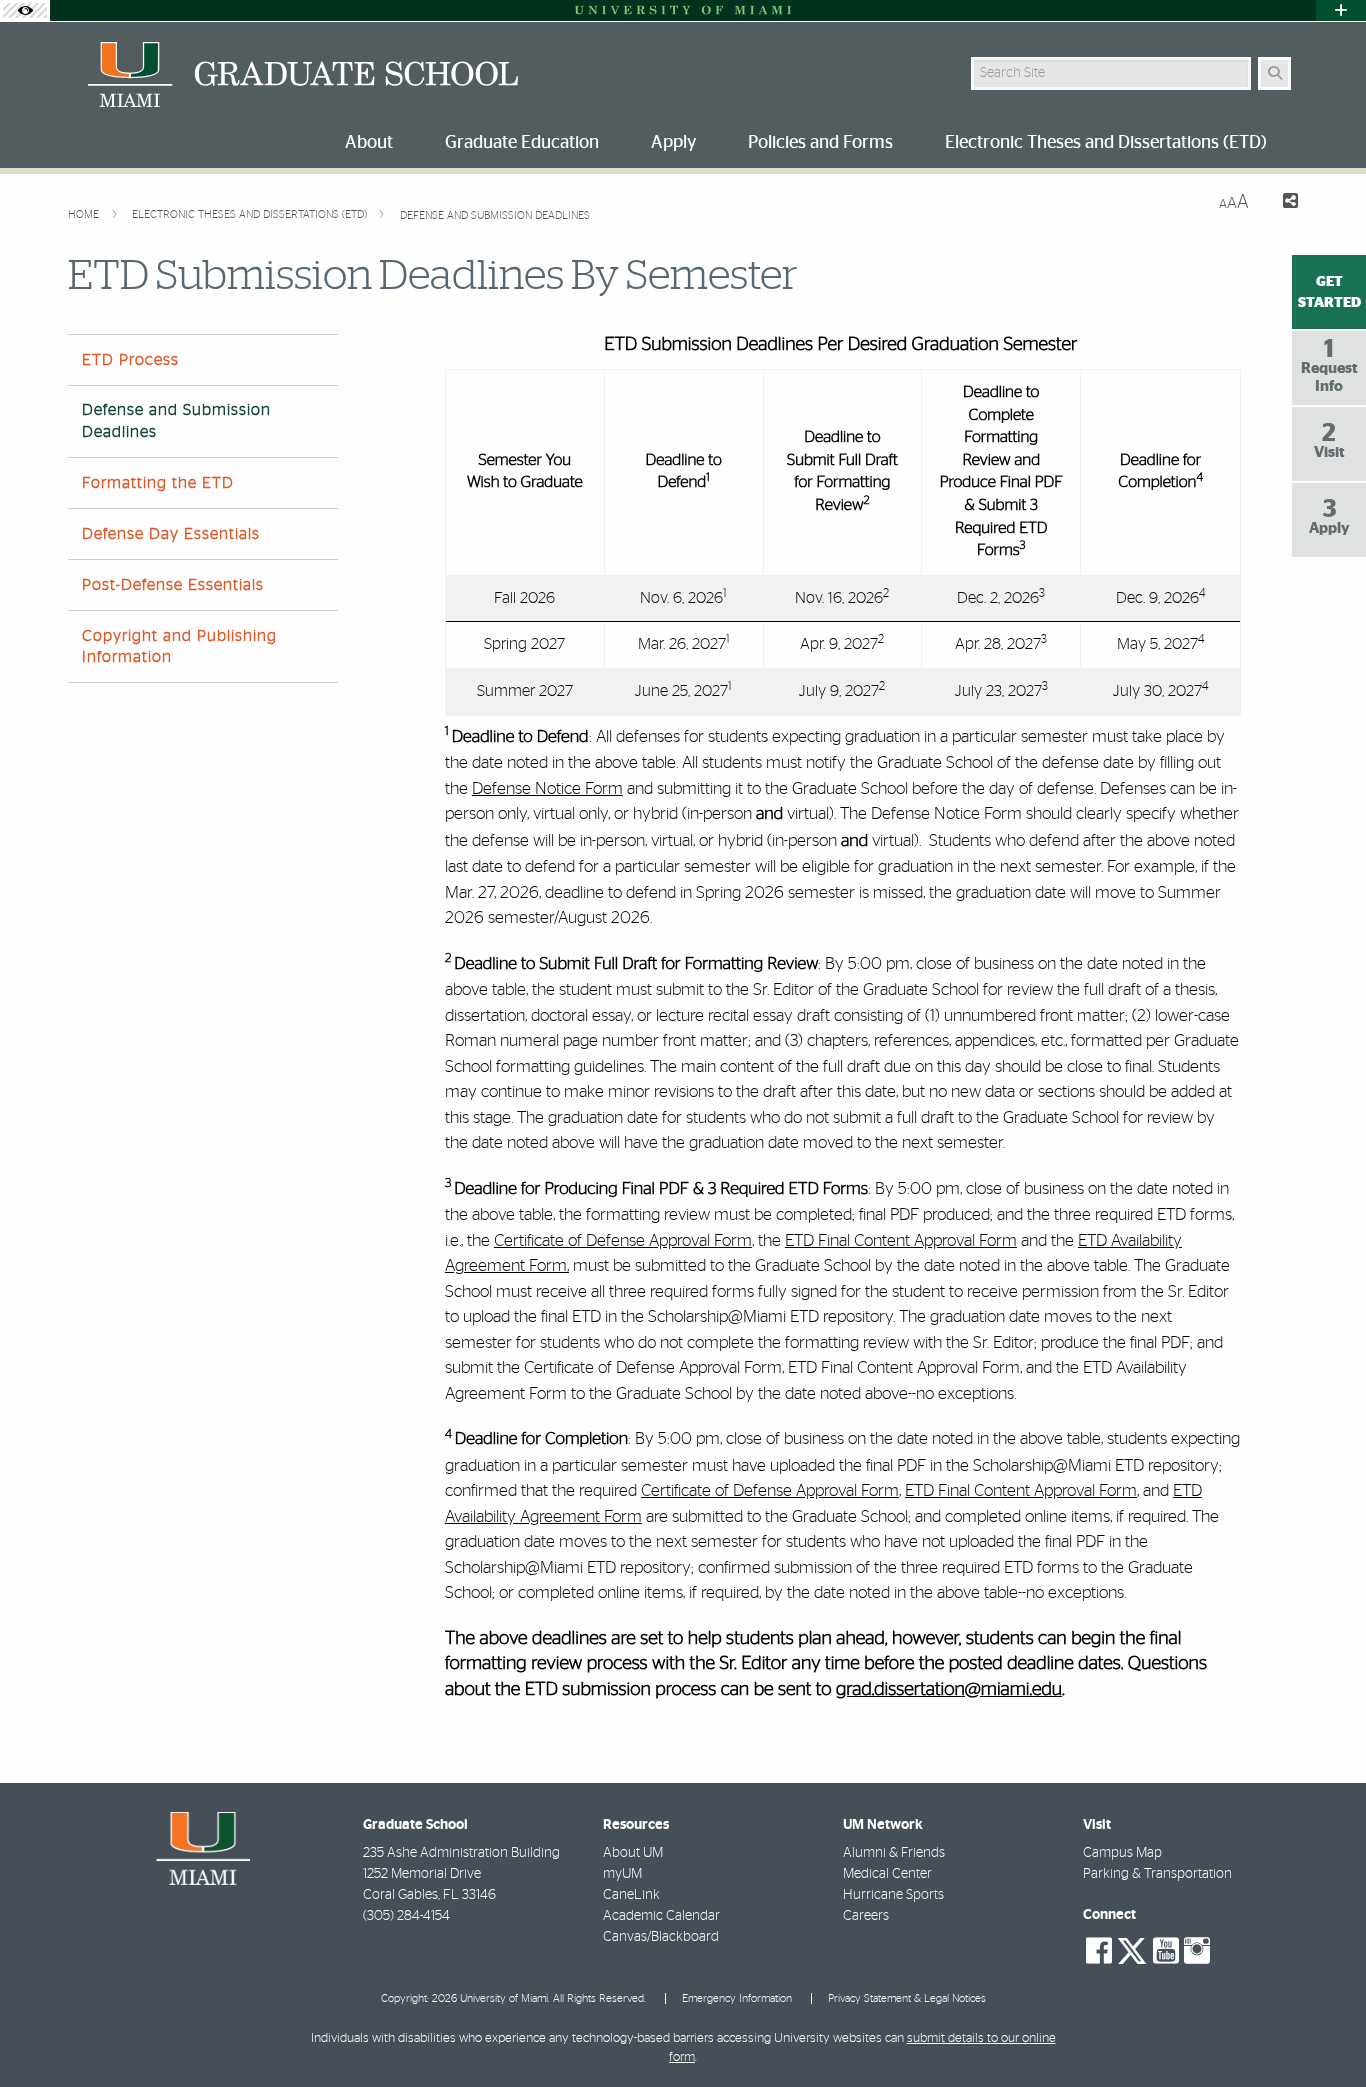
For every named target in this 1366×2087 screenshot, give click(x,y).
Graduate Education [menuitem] (522, 143)
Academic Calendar (661, 1916)
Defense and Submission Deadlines (495, 215)
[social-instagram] (1197, 1951)
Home (85, 214)
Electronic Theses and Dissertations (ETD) (251, 214)
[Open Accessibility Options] (25, 10)
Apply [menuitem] (673, 143)
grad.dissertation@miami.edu (949, 1689)
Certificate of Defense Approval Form (623, 1240)
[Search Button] (1274, 73)
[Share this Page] (1281, 203)
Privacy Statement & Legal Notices (907, 1998)
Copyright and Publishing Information (179, 646)
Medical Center (887, 1874)
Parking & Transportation (1157, 1874)
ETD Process (130, 360)
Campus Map (1122, 1853)
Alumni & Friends (894, 1853)
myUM (622, 1874)
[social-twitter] (1132, 1949)
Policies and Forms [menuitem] (820, 143)
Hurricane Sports (893, 1895)
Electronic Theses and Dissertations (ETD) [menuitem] (1106, 143)
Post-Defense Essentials (173, 585)
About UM (633, 1853)
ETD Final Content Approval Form (901, 1240)
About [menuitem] (369, 143)
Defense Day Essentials (171, 534)
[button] (1322, 2031)
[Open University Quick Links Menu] (1341, 10)
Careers (866, 1916)
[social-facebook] (1099, 1951)
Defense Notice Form (547, 788)
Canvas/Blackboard (661, 1937)
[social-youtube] (1166, 1951)
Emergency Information (737, 1998)
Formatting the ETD (158, 483)
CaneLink (631, 1895)
